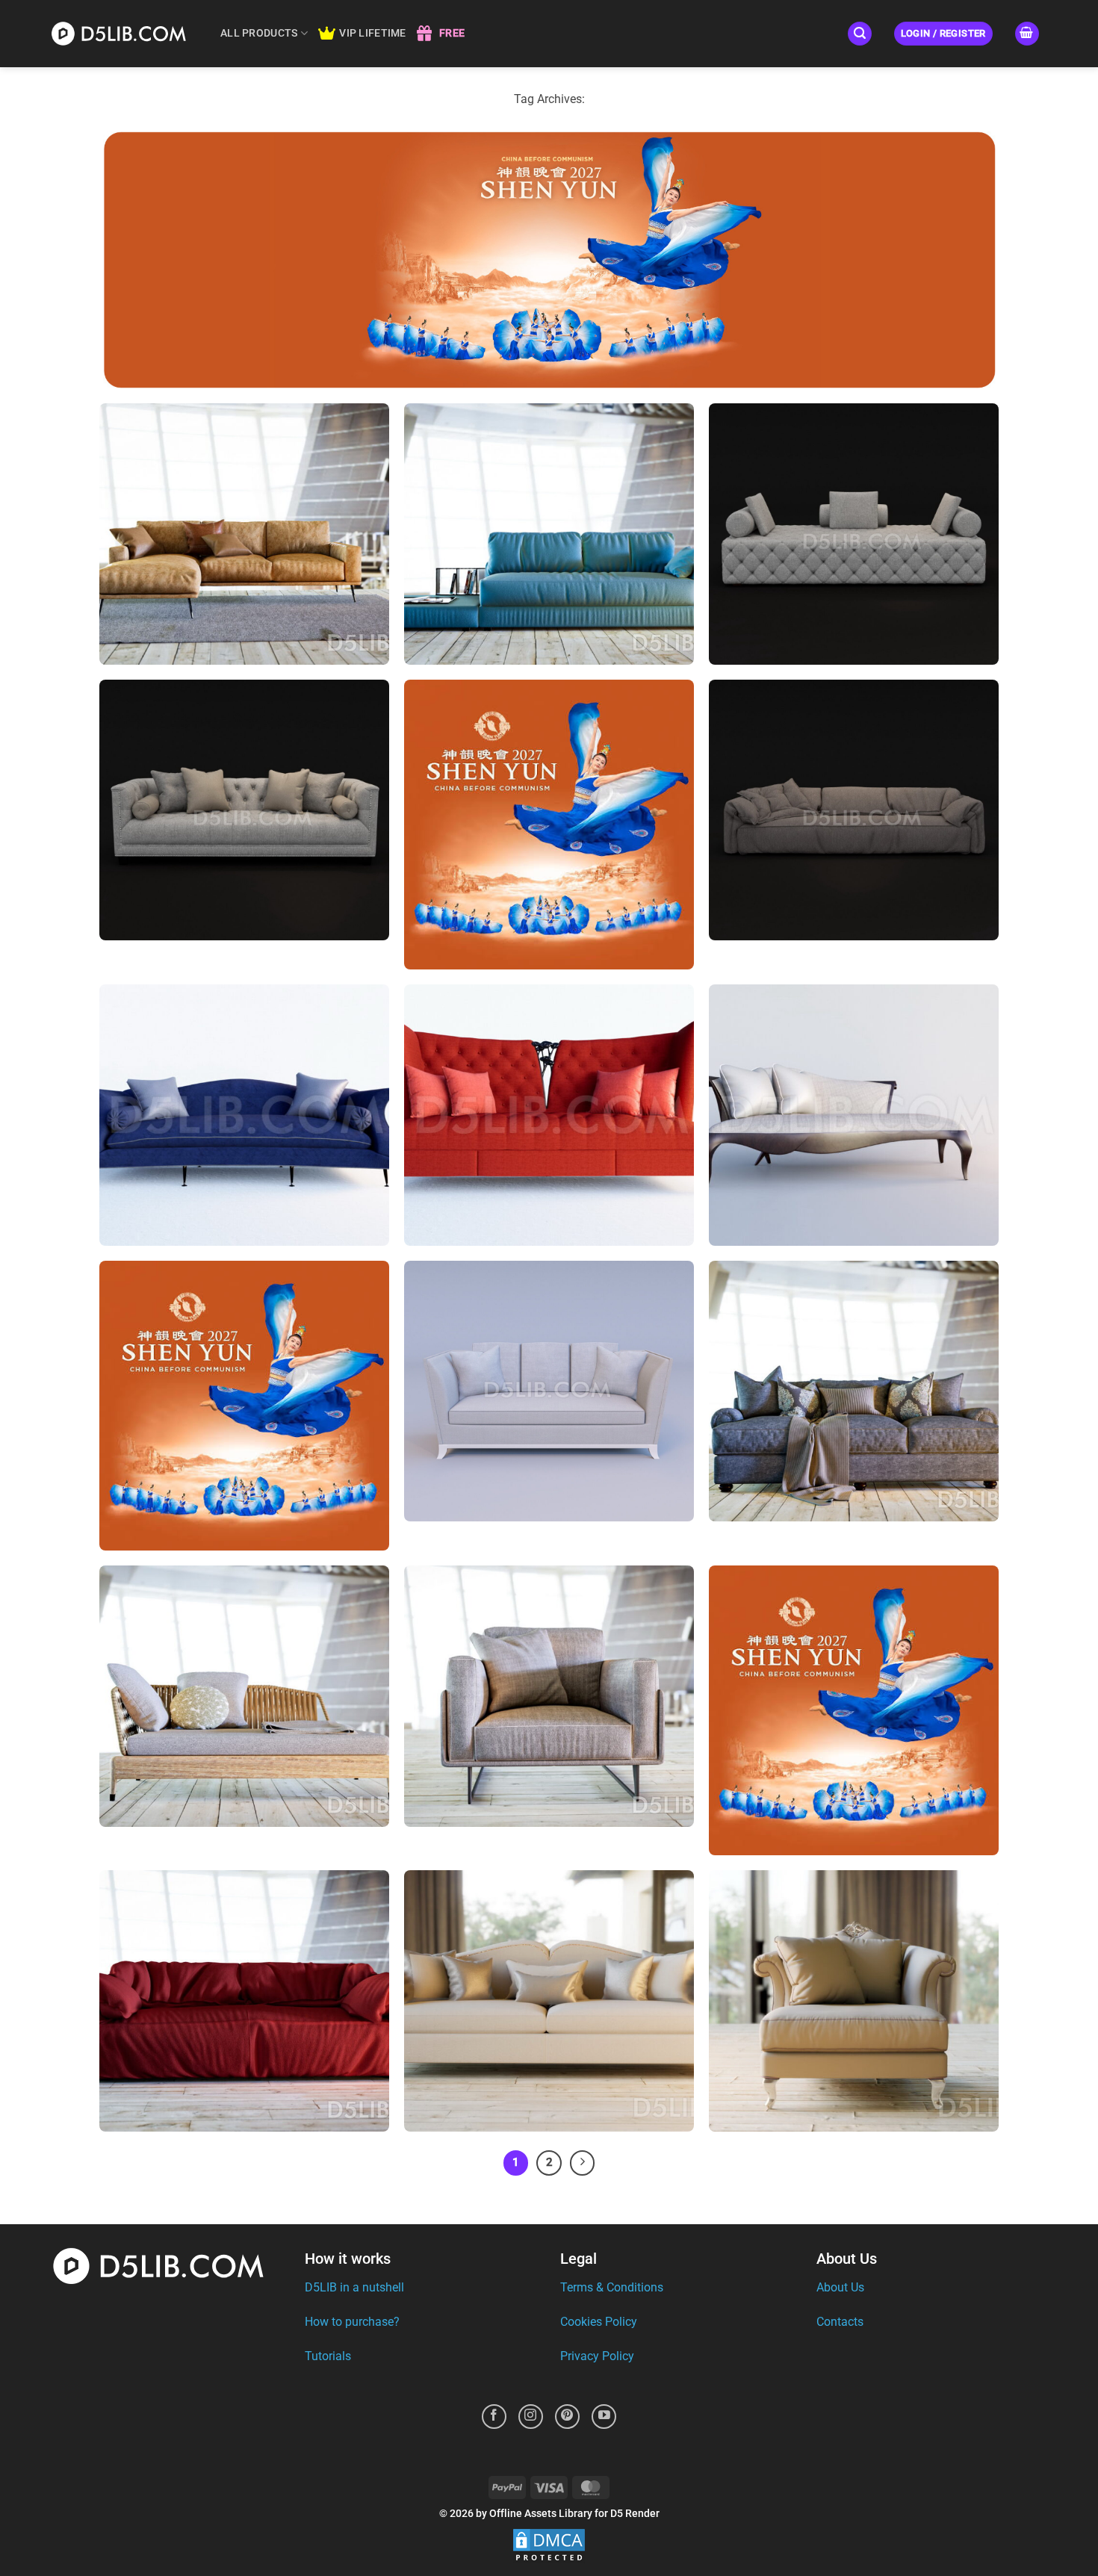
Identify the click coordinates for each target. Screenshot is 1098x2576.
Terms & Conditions (612, 2287)
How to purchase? (352, 2322)
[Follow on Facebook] (494, 2417)
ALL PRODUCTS (259, 33)
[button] (860, 34)
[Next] (583, 2163)
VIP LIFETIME (372, 33)
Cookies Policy (599, 2322)
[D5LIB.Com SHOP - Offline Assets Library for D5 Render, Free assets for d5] (123, 33)
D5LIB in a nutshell (354, 2287)
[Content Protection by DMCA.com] (549, 2546)
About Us (840, 2287)
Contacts (840, 2322)
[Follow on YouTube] (604, 2417)
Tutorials (328, 2356)
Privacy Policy (597, 2356)
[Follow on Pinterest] (567, 2417)
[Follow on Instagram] (531, 2417)
